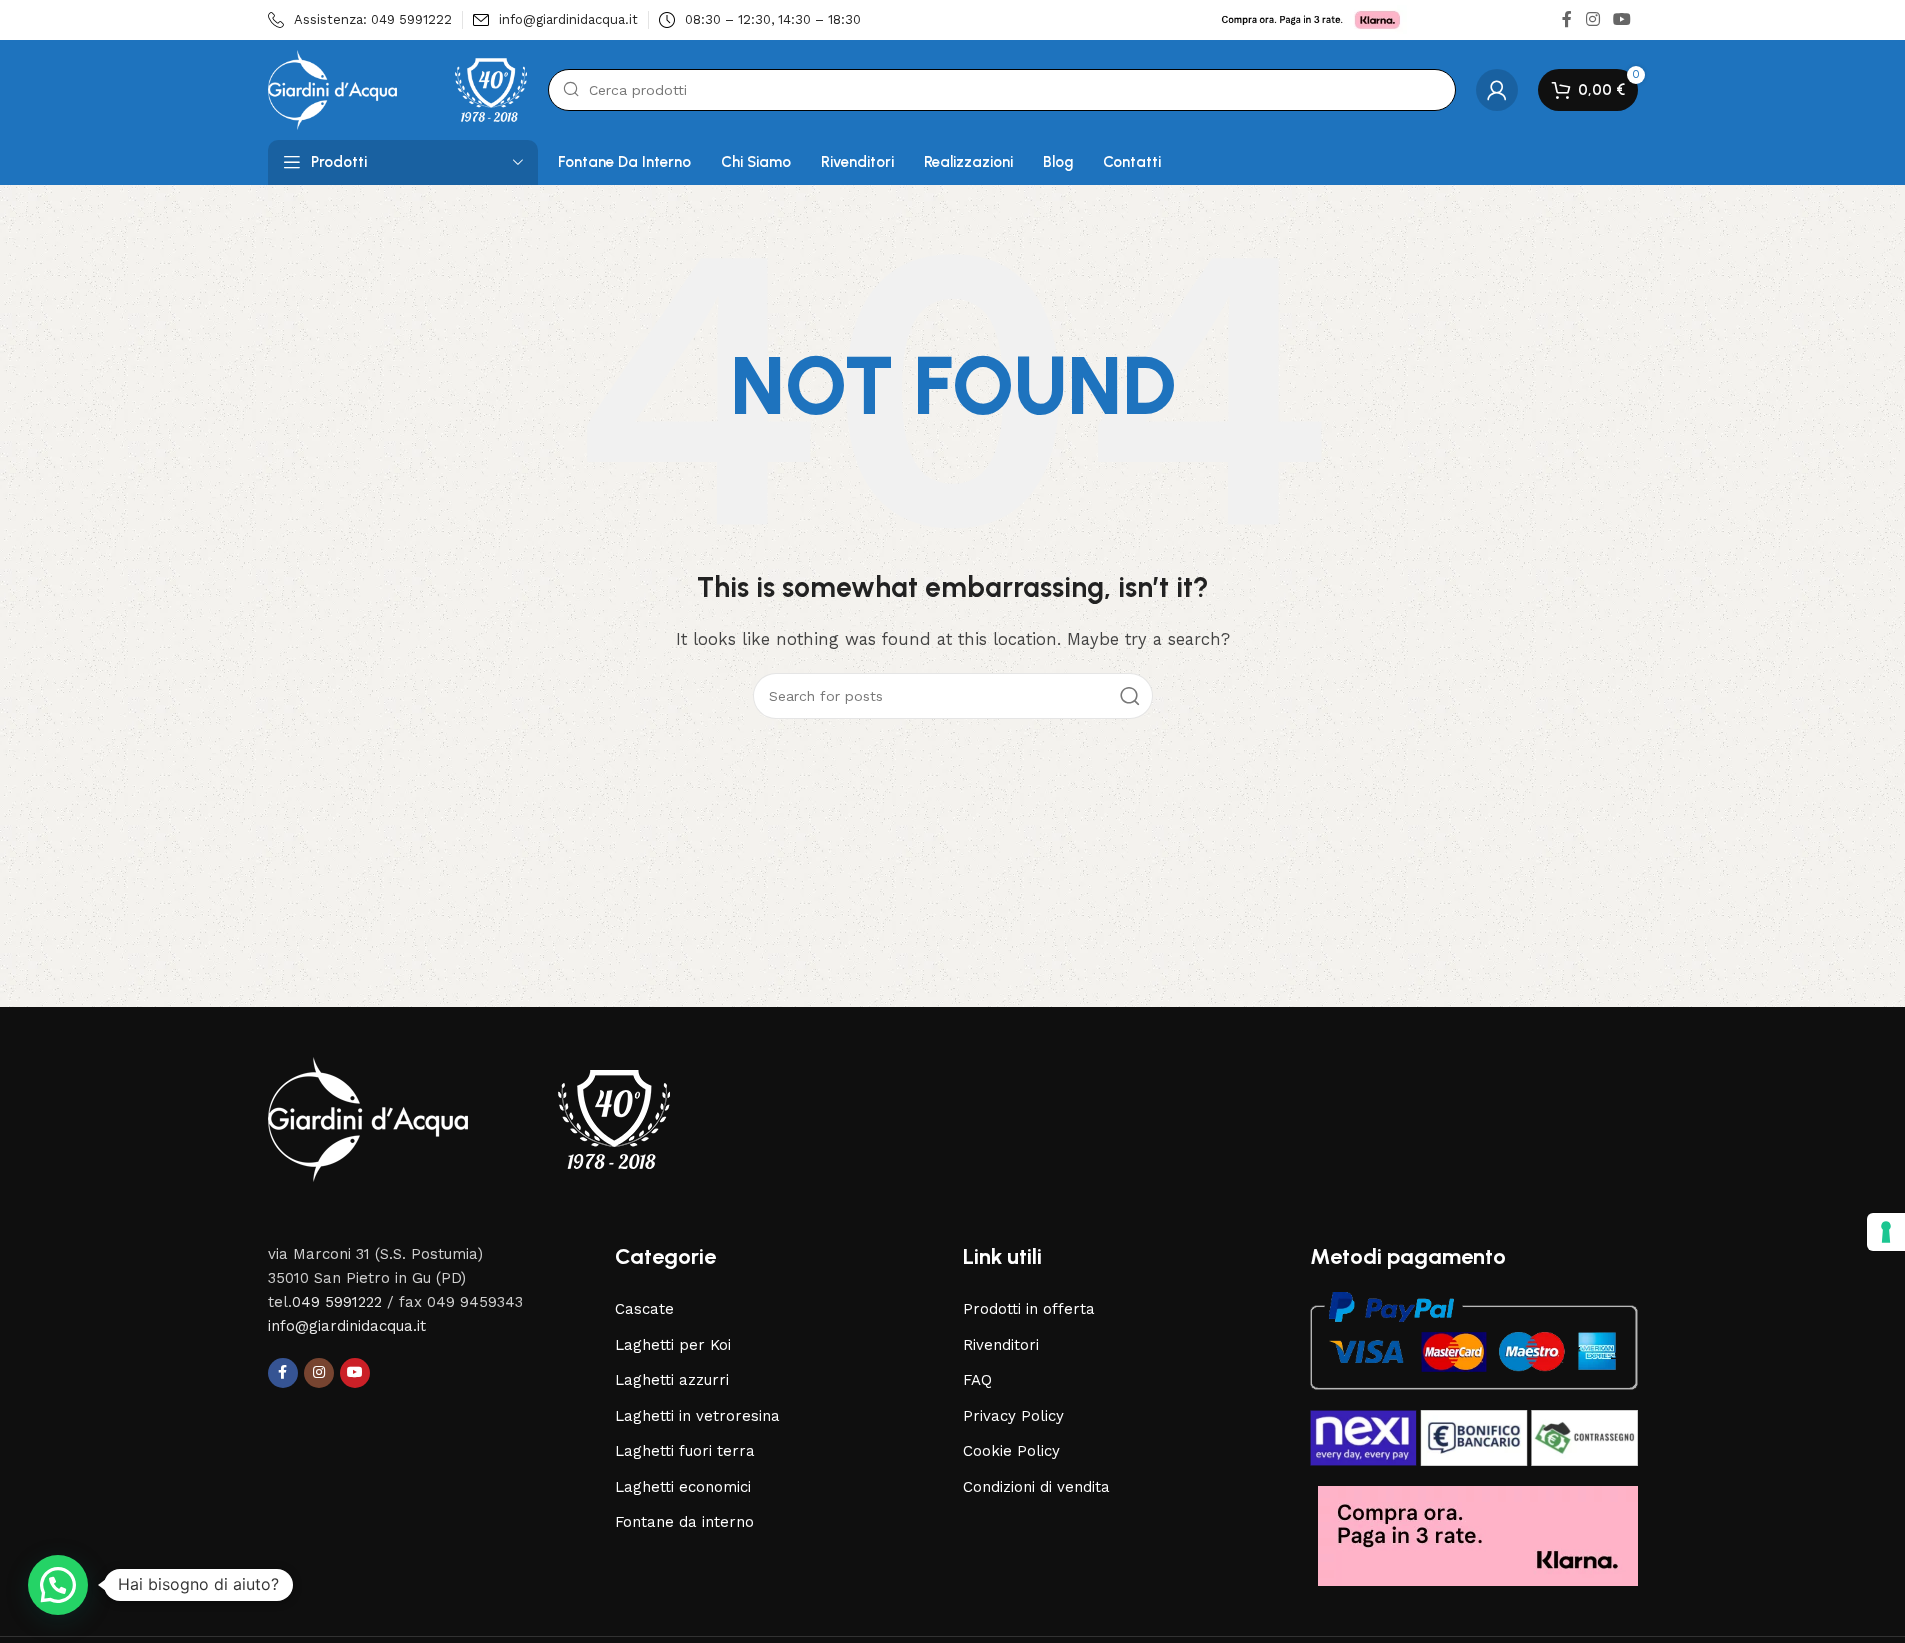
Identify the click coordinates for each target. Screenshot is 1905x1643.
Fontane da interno (684, 1522)
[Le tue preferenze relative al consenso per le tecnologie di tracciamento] (1886, 1232)
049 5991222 (337, 1302)
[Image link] (469, 1118)
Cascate (644, 1309)
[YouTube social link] (1621, 19)
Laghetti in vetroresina (697, 1416)
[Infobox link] (360, 20)
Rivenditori (1001, 1345)
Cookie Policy (1011, 1451)
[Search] (1130, 696)
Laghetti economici (683, 1487)
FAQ (977, 1380)
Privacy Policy (1013, 1416)
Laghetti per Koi (673, 1345)
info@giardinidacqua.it (347, 1326)
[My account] (1497, 90)
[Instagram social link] (1592, 19)
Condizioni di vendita (1036, 1487)
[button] (58, 1585)
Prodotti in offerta (1029, 1309)
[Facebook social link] (1567, 19)
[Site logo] (398, 89)
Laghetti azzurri (672, 1380)
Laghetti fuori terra (685, 1451)
